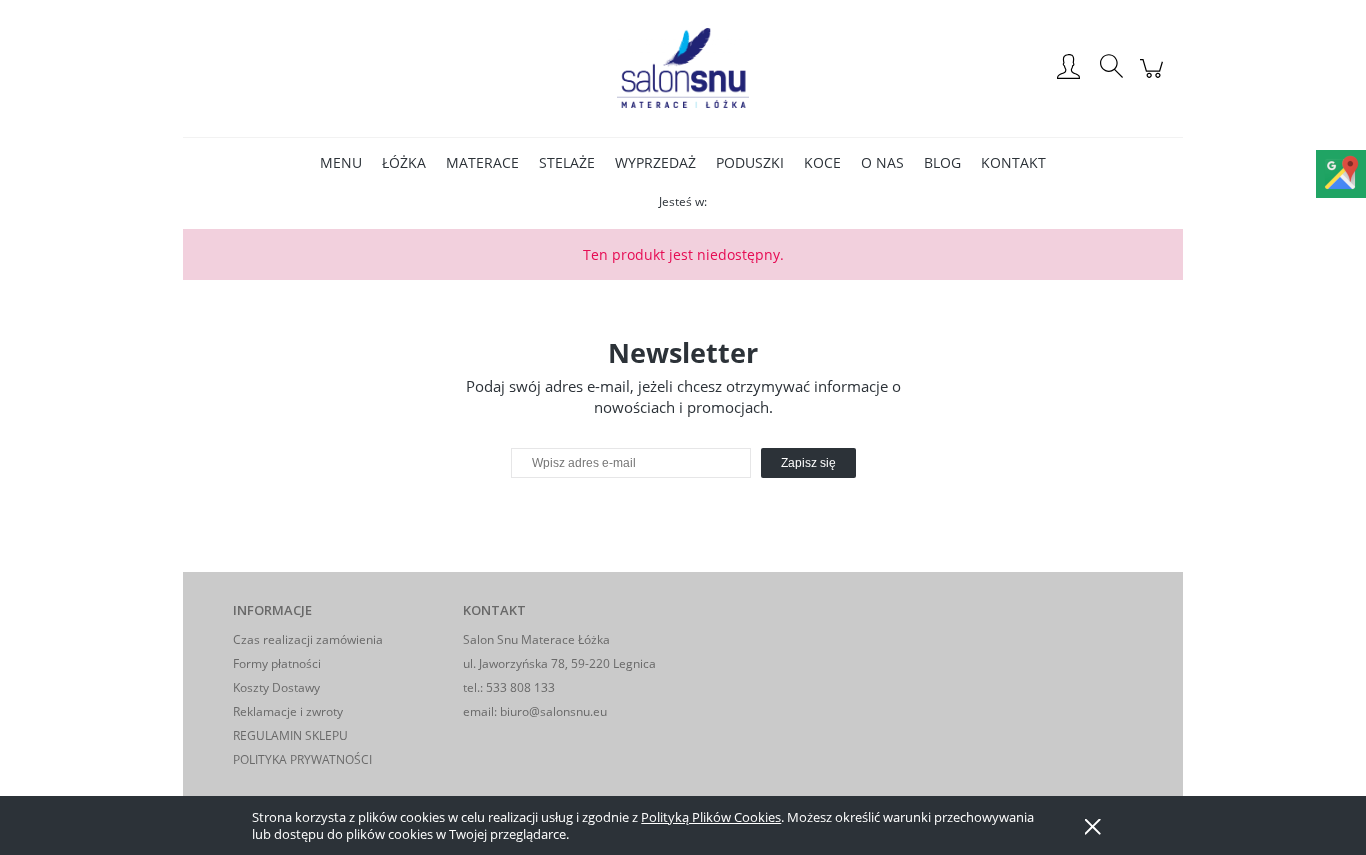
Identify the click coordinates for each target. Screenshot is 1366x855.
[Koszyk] (1154, 78)
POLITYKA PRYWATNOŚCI (302, 759)
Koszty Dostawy (276, 687)
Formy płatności (277, 663)
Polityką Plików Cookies (711, 817)
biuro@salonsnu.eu (553, 711)
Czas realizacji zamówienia (308, 639)
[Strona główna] (683, 68)
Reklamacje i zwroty (288, 711)
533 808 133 (520, 687)
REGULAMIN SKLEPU (290, 735)
